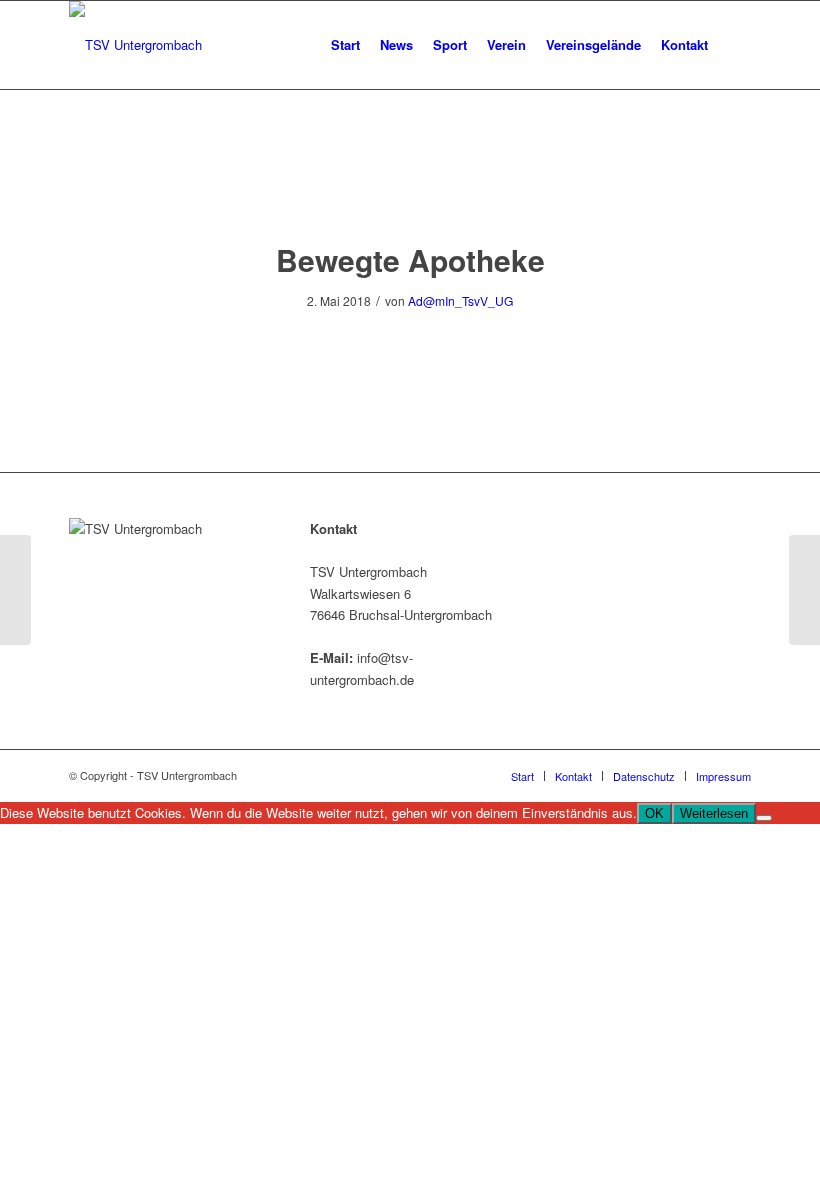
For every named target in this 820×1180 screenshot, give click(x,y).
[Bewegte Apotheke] (410, 184)
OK (654, 813)
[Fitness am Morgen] (15, 590)
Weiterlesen (714, 813)
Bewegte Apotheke (410, 259)
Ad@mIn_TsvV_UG (460, 300)
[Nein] (764, 818)
